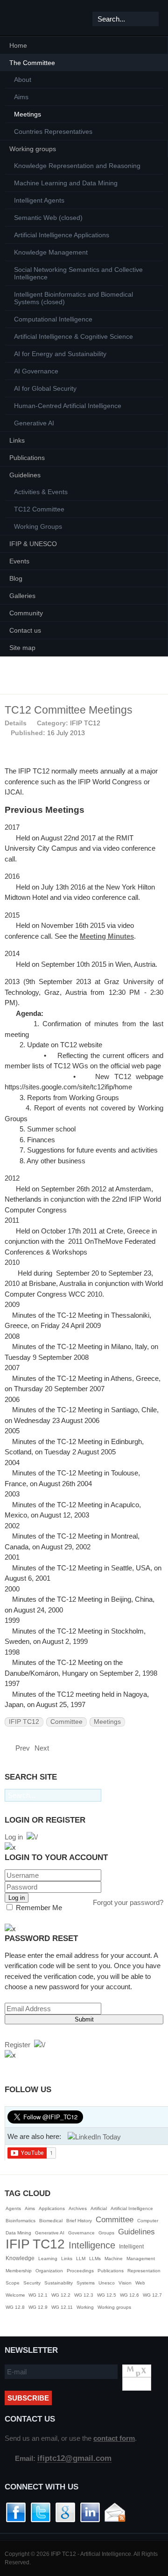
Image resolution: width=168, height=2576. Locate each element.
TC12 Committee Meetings (69, 710)
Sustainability (59, 2283)
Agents (13, 2208)
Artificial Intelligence (132, 2208)
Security (32, 2283)
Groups (106, 2233)
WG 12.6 (129, 2295)
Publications (111, 2271)
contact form (114, 2438)
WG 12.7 (152, 2295)
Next (43, 1748)
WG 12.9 (38, 2307)
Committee (66, 1722)
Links (67, 2259)
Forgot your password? (128, 1902)
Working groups (114, 2307)
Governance (81, 2233)
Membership (19, 2271)
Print (147, 722)
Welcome (16, 2295)
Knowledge (20, 2258)
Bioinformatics (21, 2221)
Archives (78, 2208)
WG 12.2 (61, 2295)
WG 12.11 (62, 2307)
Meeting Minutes (107, 936)
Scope (13, 2283)
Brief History (79, 2221)
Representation (144, 2271)
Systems (86, 2283)
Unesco (107, 2283)
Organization (49, 2271)
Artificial (99, 2208)
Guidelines (136, 2232)
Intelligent (131, 2247)
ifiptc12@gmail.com (74, 2458)
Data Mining (18, 2233)
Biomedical (51, 2221)
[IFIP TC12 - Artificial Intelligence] (23, 18)
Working (85, 2307)
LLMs (95, 2259)
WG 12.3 (84, 2295)
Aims (30, 2208)
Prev (22, 1748)
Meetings (107, 1722)
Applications (52, 2208)
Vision (125, 2283)
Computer (148, 2221)
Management (141, 2259)
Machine (114, 2259)
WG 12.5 (107, 2295)
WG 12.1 (38, 2295)
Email (159, 722)
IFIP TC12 (85, 723)
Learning (48, 2259)
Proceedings (80, 2271)
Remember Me (38, 1908)
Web (140, 2283)
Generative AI (50, 2233)
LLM (81, 2259)
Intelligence (92, 2245)
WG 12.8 (15, 2307)
